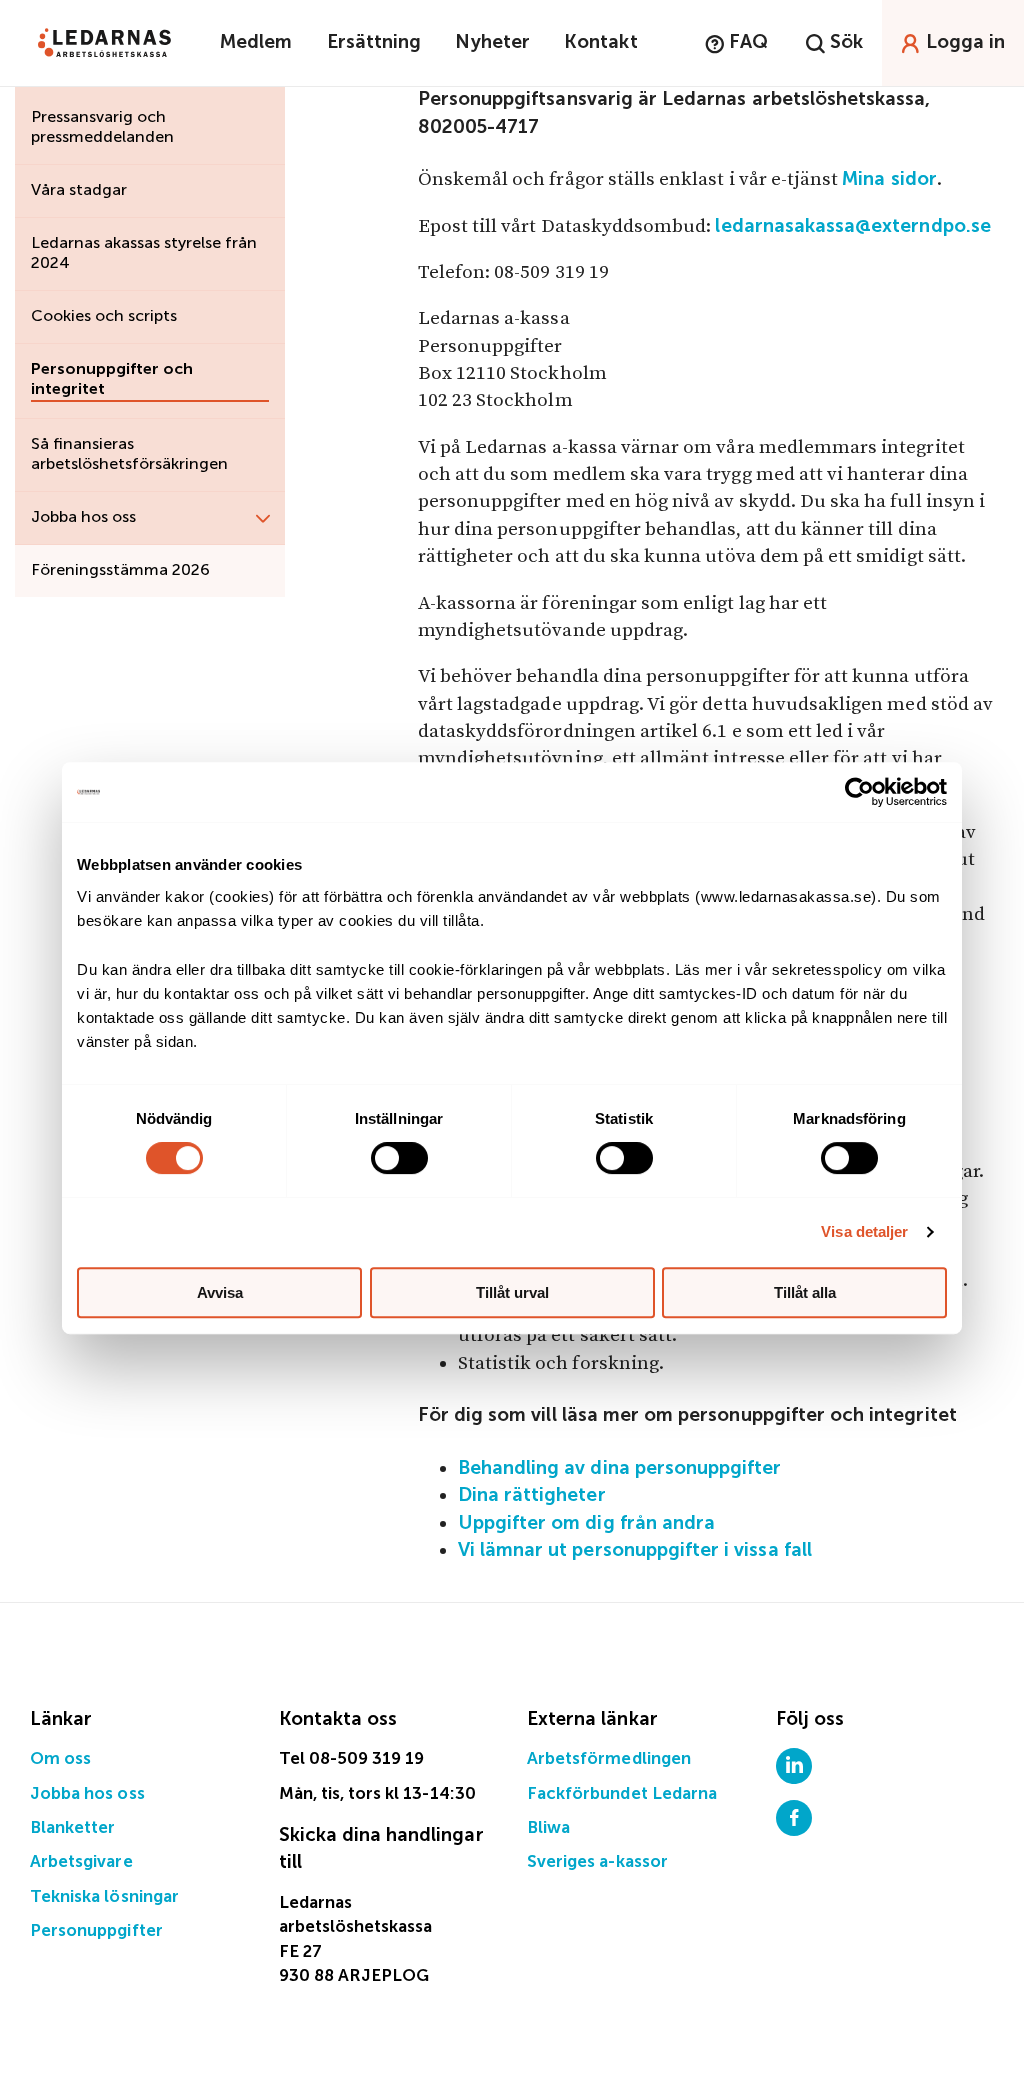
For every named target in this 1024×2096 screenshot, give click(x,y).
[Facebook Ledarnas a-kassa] (794, 1817)
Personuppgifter (96, 1931)
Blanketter (73, 1828)
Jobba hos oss (87, 1794)
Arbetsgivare (81, 1862)
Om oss (60, 1759)
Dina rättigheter (532, 1495)
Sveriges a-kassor (597, 1862)
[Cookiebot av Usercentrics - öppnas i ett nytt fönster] (859, 792)
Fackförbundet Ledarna (622, 1794)
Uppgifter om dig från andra (586, 1523)
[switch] (399, 1158)
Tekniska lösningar (104, 1897)
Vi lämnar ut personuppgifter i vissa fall (635, 1550)
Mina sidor (889, 179)
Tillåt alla (805, 1292)
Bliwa (548, 1828)
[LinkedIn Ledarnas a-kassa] (794, 1765)
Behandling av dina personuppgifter (620, 1468)
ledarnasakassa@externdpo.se (852, 226)
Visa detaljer (864, 1231)
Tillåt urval (512, 1292)
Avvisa (220, 1292)
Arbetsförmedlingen (609, 1759)
